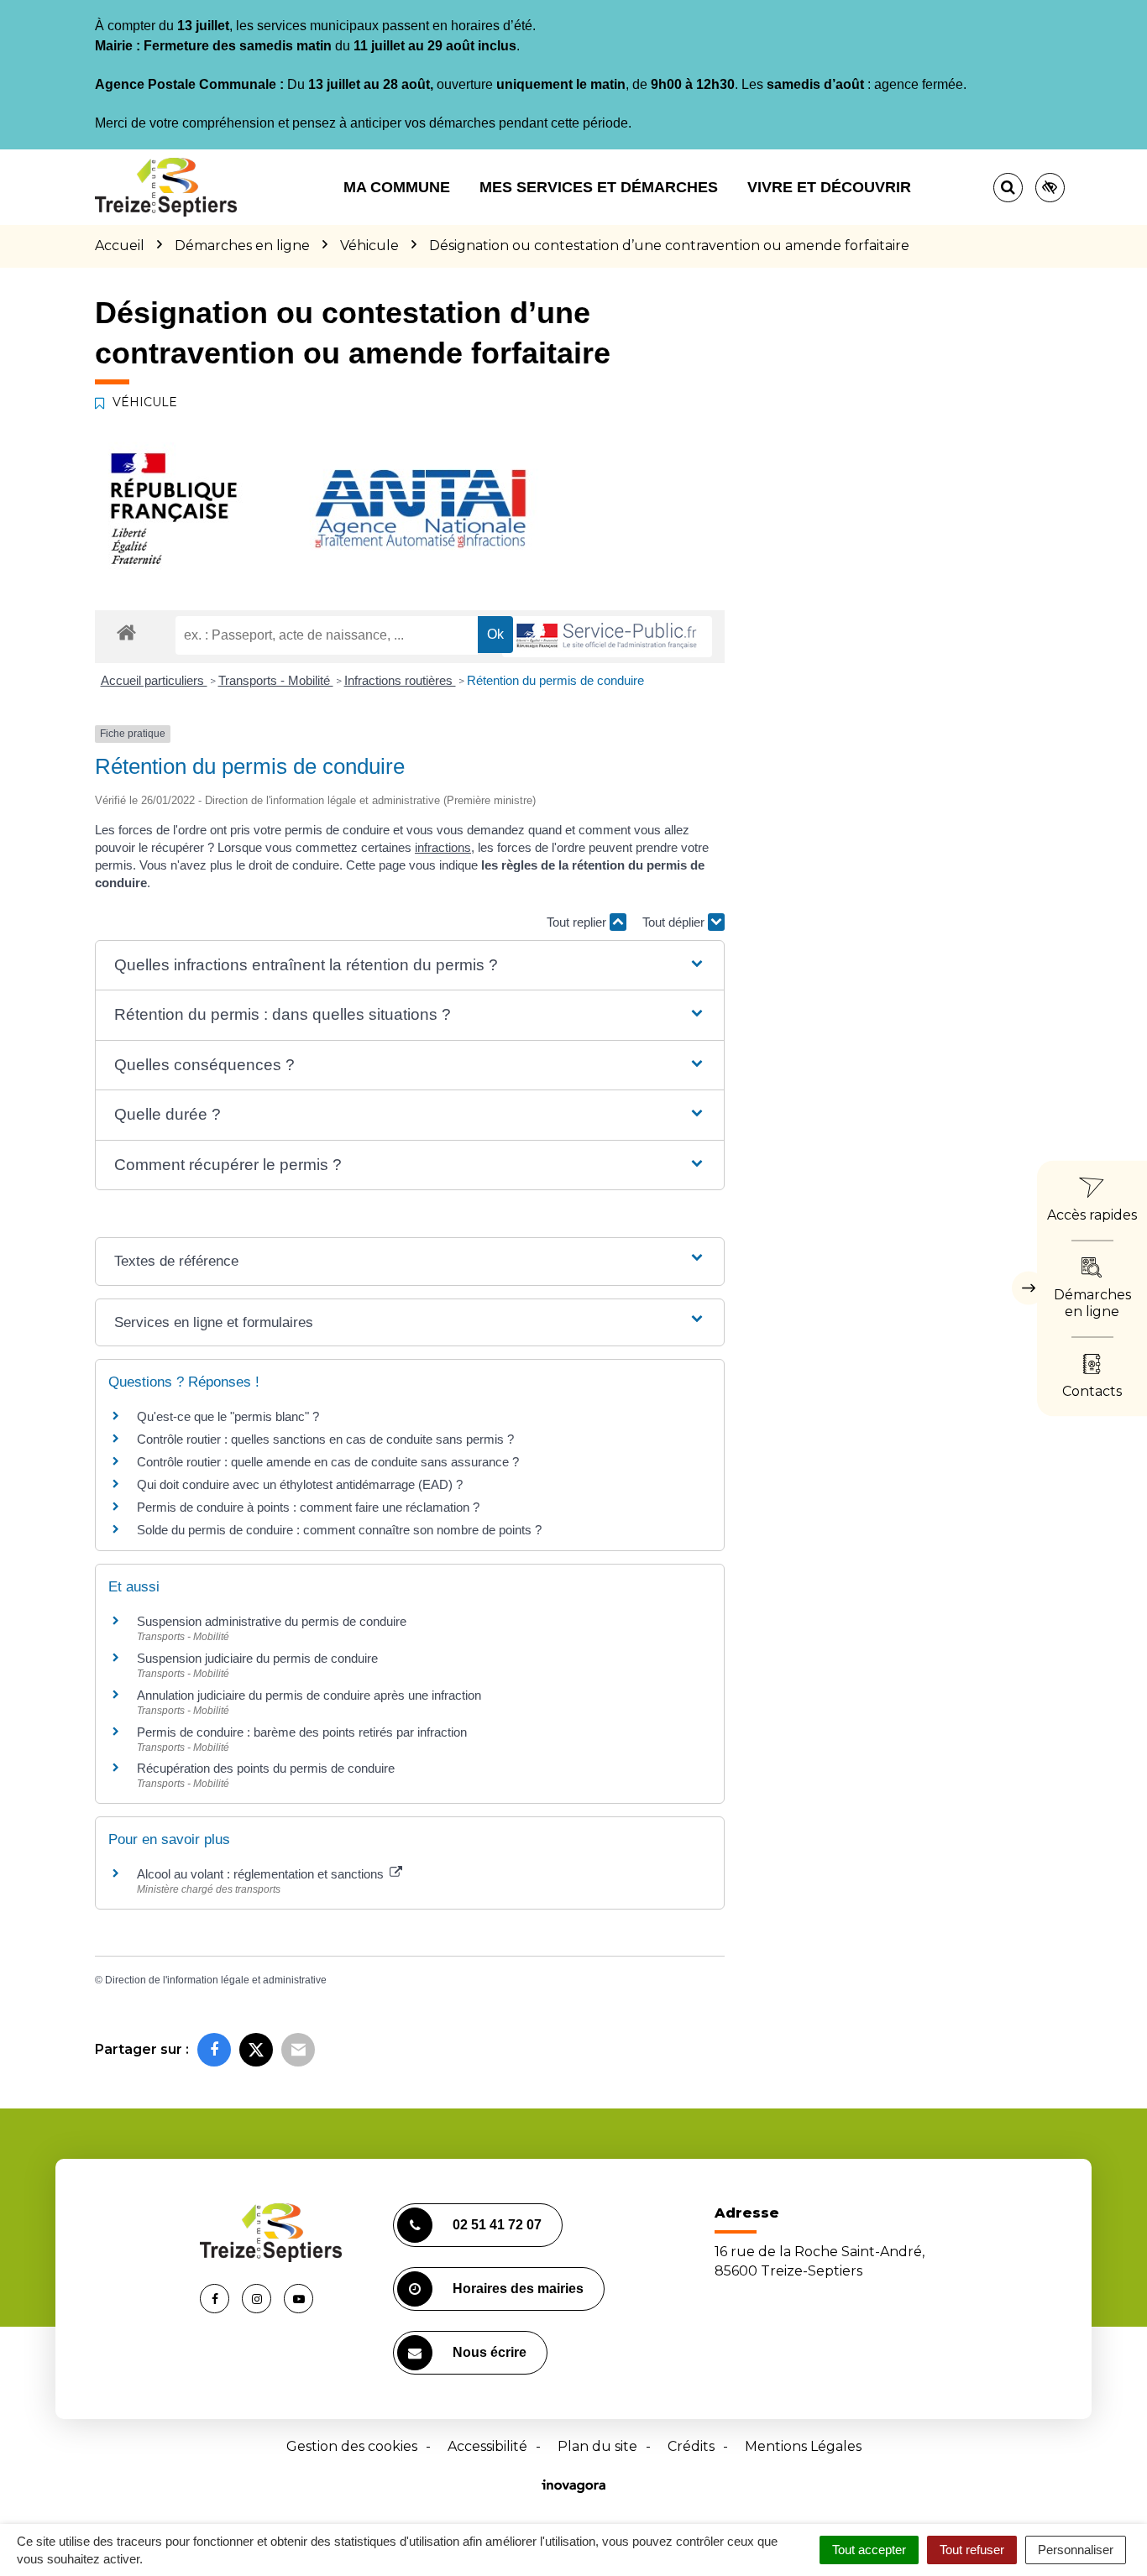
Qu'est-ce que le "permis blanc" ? (228, 1416)
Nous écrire (490, 2352)
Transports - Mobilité (276, 680)
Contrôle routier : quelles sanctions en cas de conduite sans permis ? (325, 1439)
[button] (409, 966)
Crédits (691, 2446)
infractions (443, 847)
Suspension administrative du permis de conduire (272, 1621)
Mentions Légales (803, 2446)
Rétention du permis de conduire (555, 680)
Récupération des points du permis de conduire (266, 1768)
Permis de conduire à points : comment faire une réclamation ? (308, 1507)
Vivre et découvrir (829, 187)
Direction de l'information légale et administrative (216, 1980)
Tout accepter (869, 2550)
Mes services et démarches (599, 187)
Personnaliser (1076, 2550)
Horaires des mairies (518, 2289)
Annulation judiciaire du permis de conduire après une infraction (309, 1695)
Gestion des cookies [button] (352, 2446)
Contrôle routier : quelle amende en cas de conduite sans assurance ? (328, 1462)
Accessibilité (487, 2446)
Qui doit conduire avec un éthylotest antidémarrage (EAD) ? (300, 1484)
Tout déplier (675, 922)
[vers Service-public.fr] (607, 637)
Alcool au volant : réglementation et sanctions (262, 1874)
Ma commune (397, 187)
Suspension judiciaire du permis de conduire (257, 1658)
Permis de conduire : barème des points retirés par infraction (302, 1732)
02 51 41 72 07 (497, 2225)
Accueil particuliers (154, 680)
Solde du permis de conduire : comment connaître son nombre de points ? (339, 1530)
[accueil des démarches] (126, 632)
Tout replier (578, 922)
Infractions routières (400, 680)
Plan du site (597, 2446)
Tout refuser (972, 2550)
